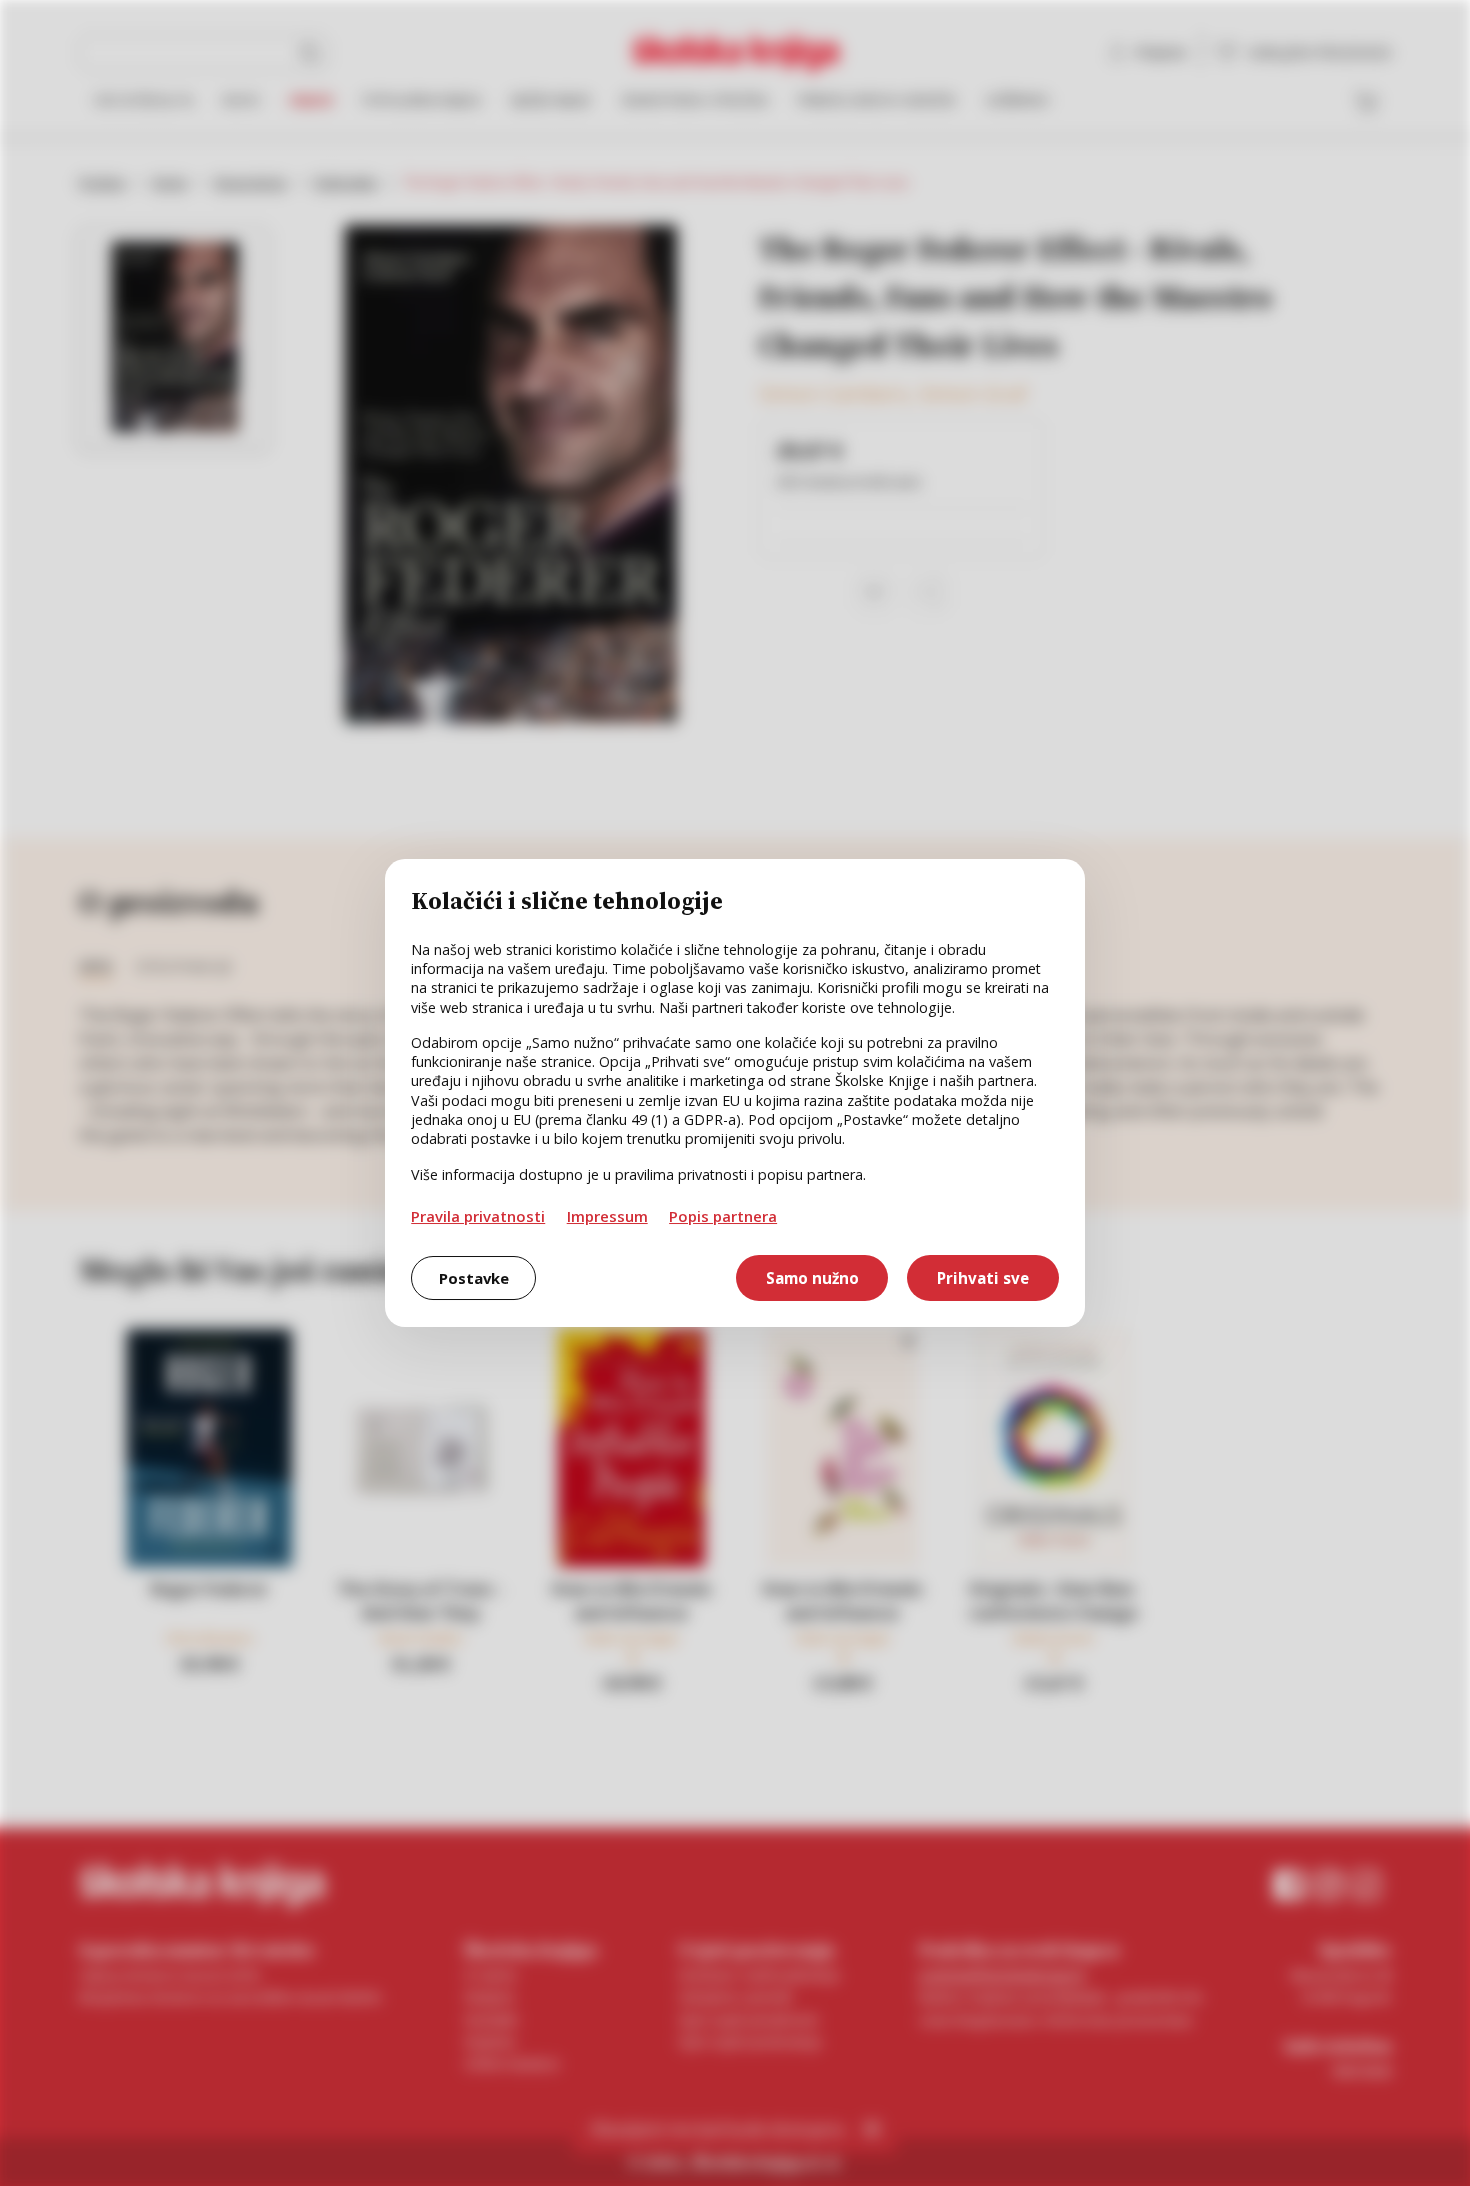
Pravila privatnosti (478, 1216)
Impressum (607, 1216)
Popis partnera (723, 1216)
